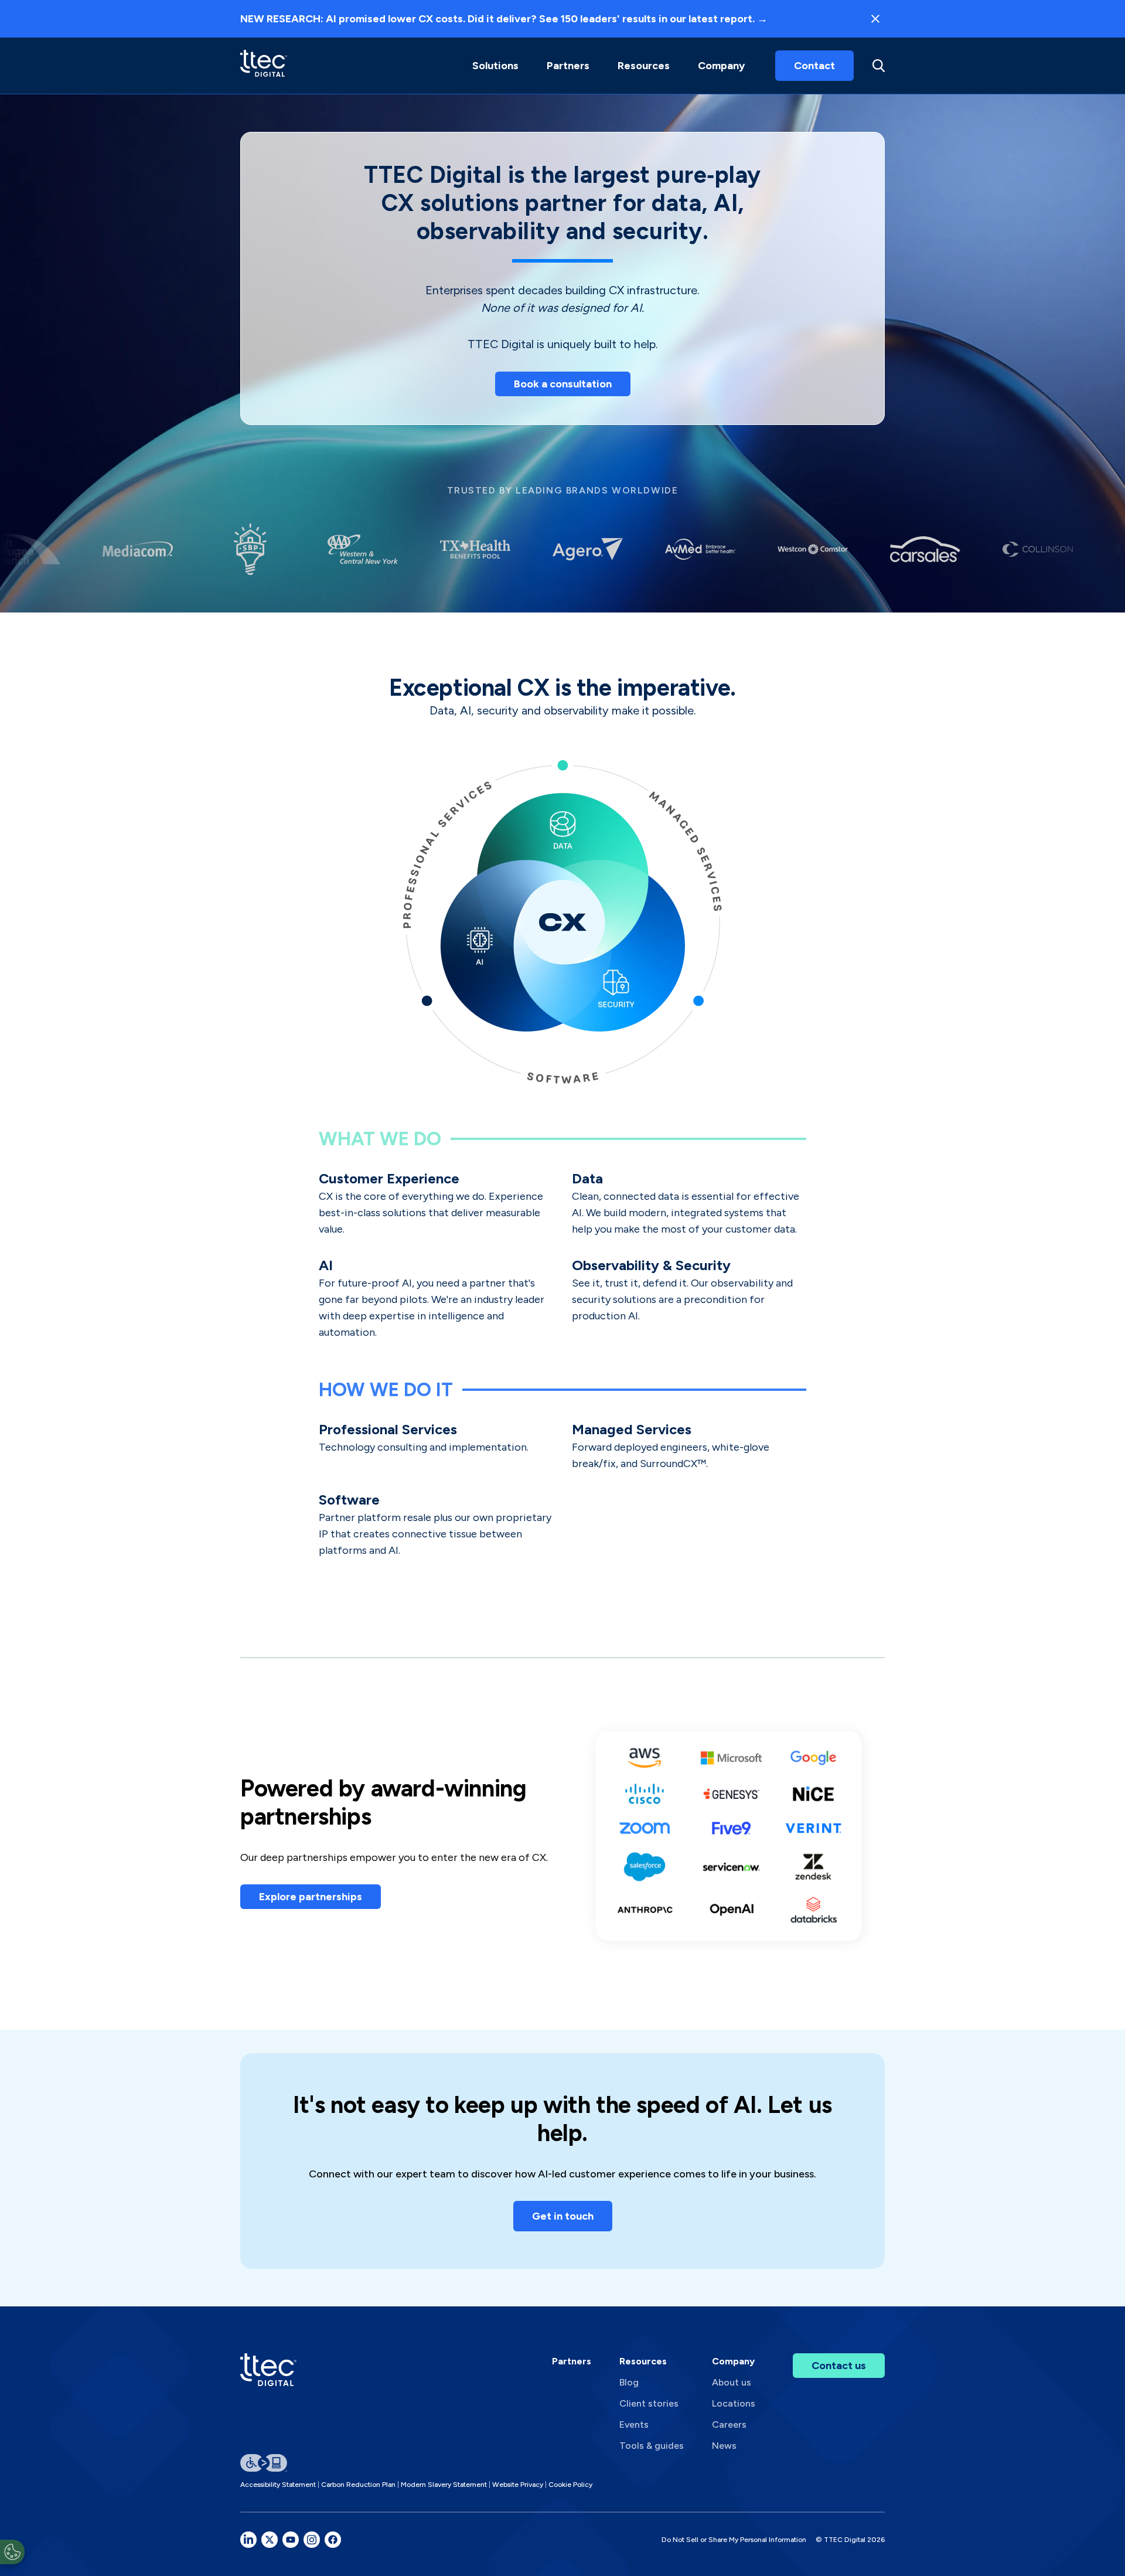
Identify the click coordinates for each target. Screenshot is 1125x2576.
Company (721, 66)
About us (732, 2382)
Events (634, 2424)
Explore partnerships (311, 1897)
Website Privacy (518, 2485)
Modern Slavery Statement (444, 2485)
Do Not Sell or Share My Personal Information (734, 2540)
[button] (495, 66)
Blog (629, 2382)
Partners (572, 2361)
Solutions (495, 66)
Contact (814, 66)
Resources (644, 66)
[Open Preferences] (12, 2552)
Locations (734, 2403)
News (724, 2446)
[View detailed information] (264, 65)
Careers (729, 2424)
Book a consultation (563, 384)
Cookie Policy (570, 2485)
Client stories (649, 2403)
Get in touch (563, 2216)
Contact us (839, 2366)
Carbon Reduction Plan (358, 2485)
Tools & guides (652, 2446)
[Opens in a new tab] (248, 2540)
